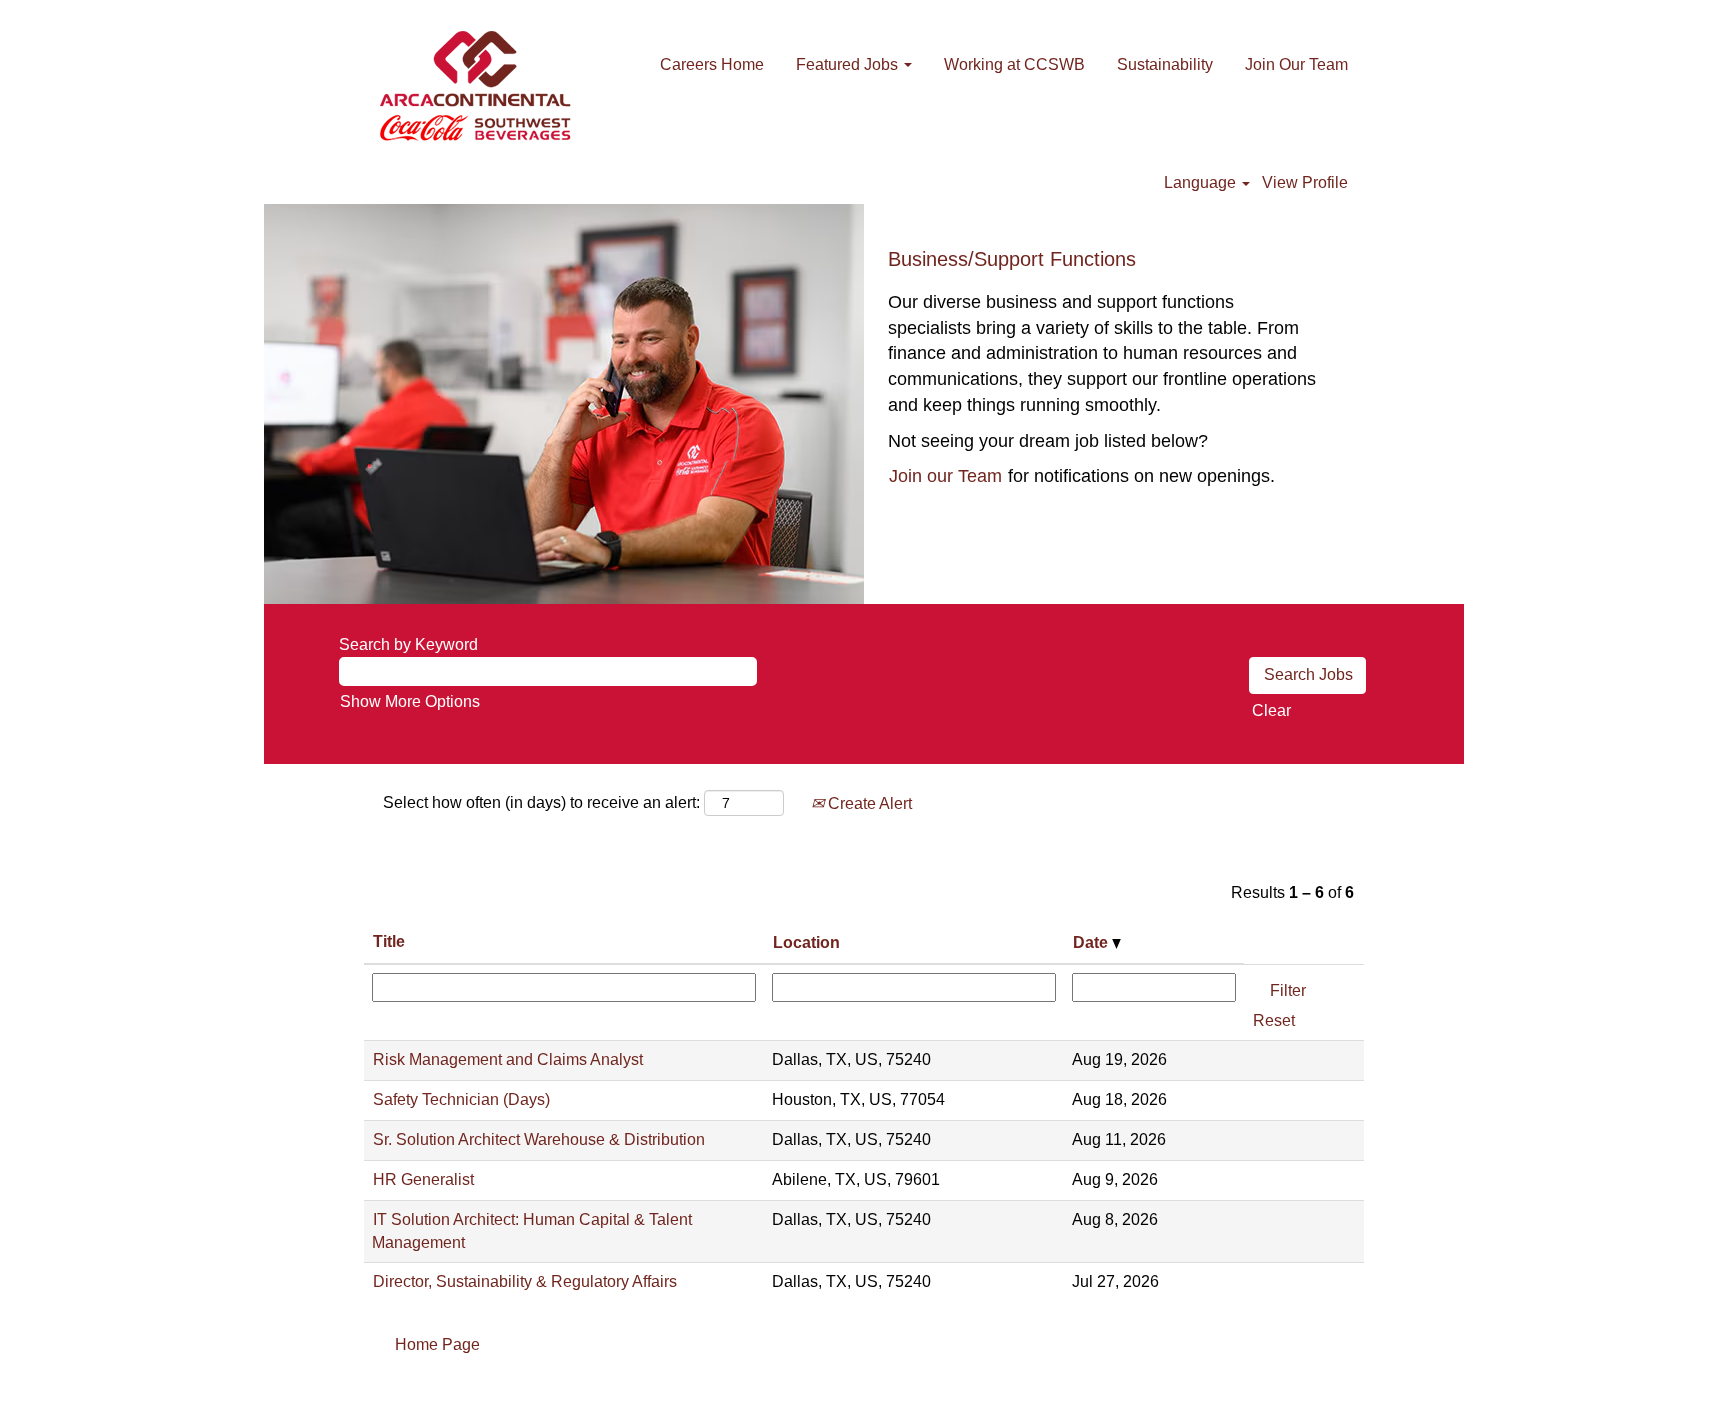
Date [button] (1092, 942)
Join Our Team (1296, 64)
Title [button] (389, 941)
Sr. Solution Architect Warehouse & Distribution (539, 1139)
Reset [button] (1274, 1020)
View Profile (1305, 182)
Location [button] (806, 942)
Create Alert (868, 803)
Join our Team (945, 476)
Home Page (437, 1344)
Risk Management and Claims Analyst (508, 1059)
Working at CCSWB (1014, 64)
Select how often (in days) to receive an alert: (541, 802)
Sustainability (1165, 64)
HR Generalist (423, 1179)
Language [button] (1202, 182)
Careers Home (712, 64)
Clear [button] (1271, 710)
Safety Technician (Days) (461, 1099)
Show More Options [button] (410, 701)
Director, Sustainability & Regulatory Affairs (525, 1281)
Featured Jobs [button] (849, 64)
